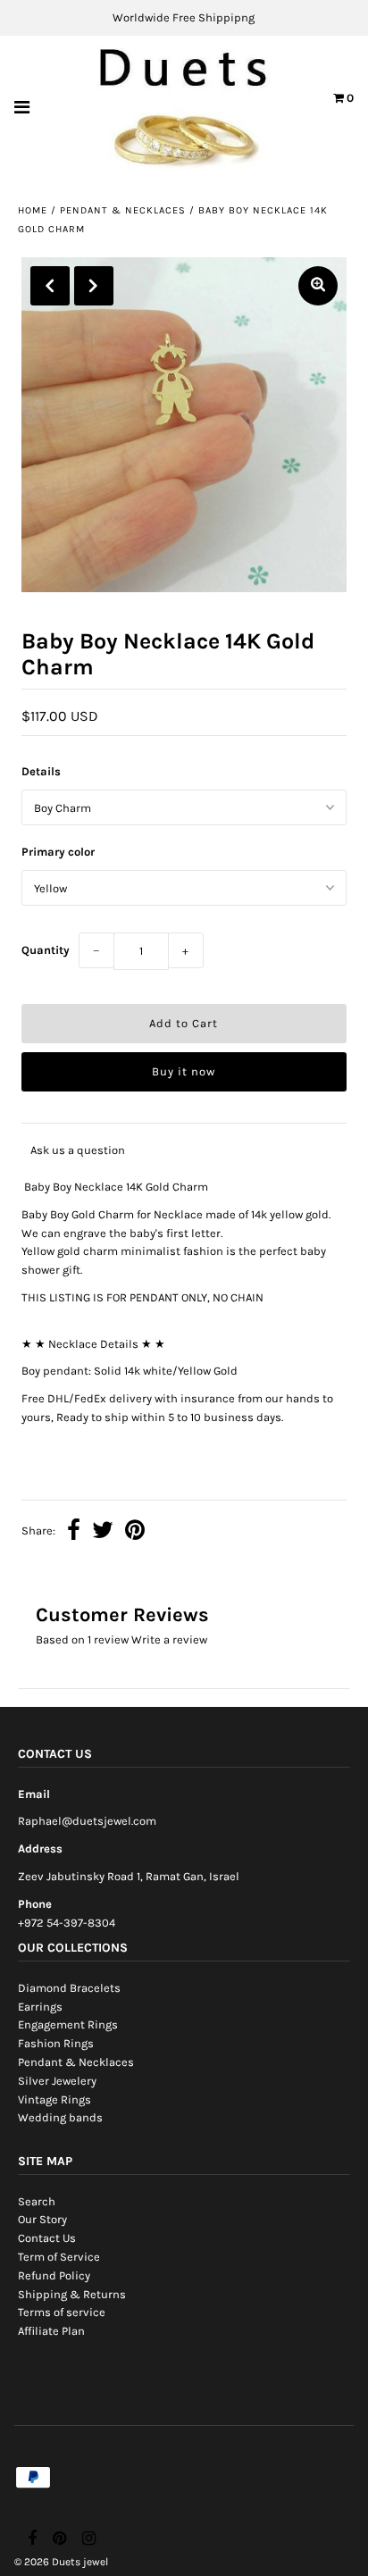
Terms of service (62, 2312)
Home (33, 210)
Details (41, 771)
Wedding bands (60, 2117)
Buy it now (184, 1071)
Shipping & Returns (72, 2294)
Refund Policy (54, 2275)
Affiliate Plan (51, 2331)
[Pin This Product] (135, 1532)
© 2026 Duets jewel (61, 2562)
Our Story (42, 2219)
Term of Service (59, 2257)
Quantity (46, 950)
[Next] (94, 286)
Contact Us (47, 2238)
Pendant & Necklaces (123, 210)
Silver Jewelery (57, 2081)
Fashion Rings (56, 2043)
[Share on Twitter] (103, 1532)
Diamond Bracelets (69, 1988)
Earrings (40, 2007)
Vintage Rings (54, 2099)
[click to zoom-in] (318, 286)
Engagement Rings (68, 2024)
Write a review (169, 1639)
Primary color (58, 852)
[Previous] (50, 286)
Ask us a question (78, 1150)
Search (37, 2201)
